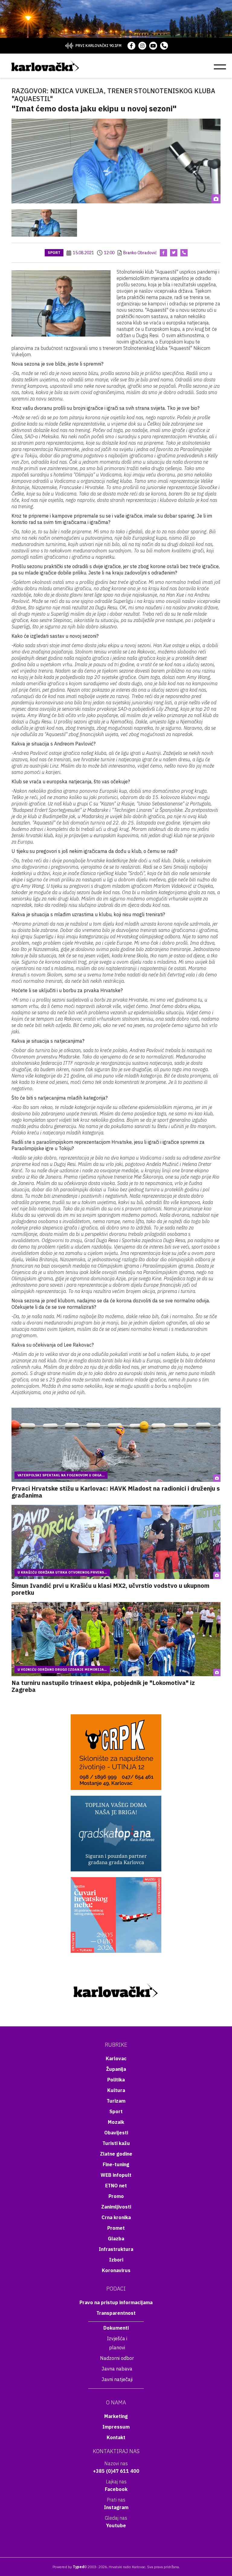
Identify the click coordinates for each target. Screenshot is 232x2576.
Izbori (116, 2260)
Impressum (116, 2427)
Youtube (116, 2525)
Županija (116, 2069)
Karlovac (116, 2058)
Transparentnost (116, 2313)
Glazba (116, 2239)
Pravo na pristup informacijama (116, 2302)
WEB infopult (116, 2175)
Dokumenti (116, 2328)
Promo (116, 2196)
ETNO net (116, 2186)
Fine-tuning (116, 2164)
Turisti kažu (116, 2143)
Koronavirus (116, 2270)
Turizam (116, 2101)
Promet (116, 2228)
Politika (116, 2080)
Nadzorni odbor (117, 2358)
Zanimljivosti (116, 2207)
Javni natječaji (117, 2379)
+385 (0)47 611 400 (116, 2471)
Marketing (116, 2416)
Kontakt (116, 2437)
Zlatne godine (116, 2154)
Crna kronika (116, 2217)
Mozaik (116, 2122)
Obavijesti (116, 2133)
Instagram (116, 2507)
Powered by (68, 2567)
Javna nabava (117, 2369)
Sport (54, 253)
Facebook (116, 2489)
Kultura (116, 2090)
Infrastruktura (116, 2249)
